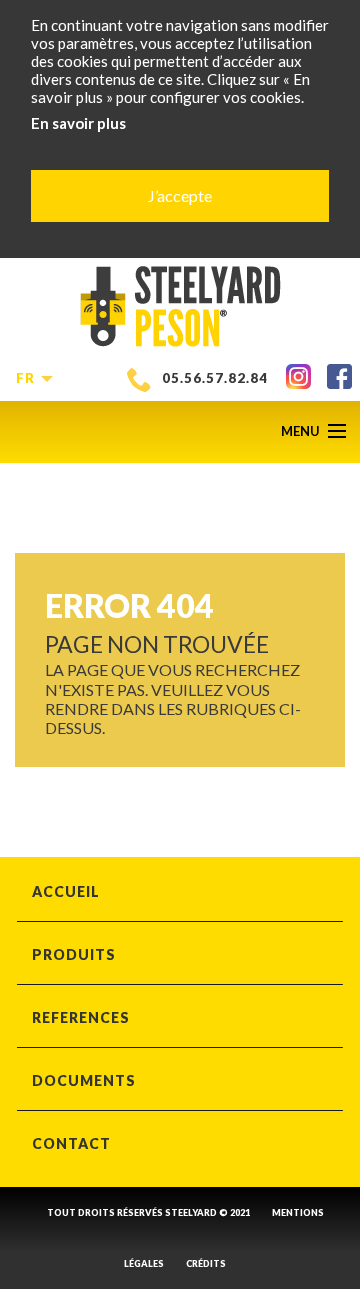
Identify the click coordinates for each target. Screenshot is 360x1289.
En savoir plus (78, 123)
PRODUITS (74, 954)
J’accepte (180, 195)
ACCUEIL (66, 891)
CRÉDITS (206, 1263)
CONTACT (71, 1143)
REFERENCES (81, 1017)
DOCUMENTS (84, 1080)
